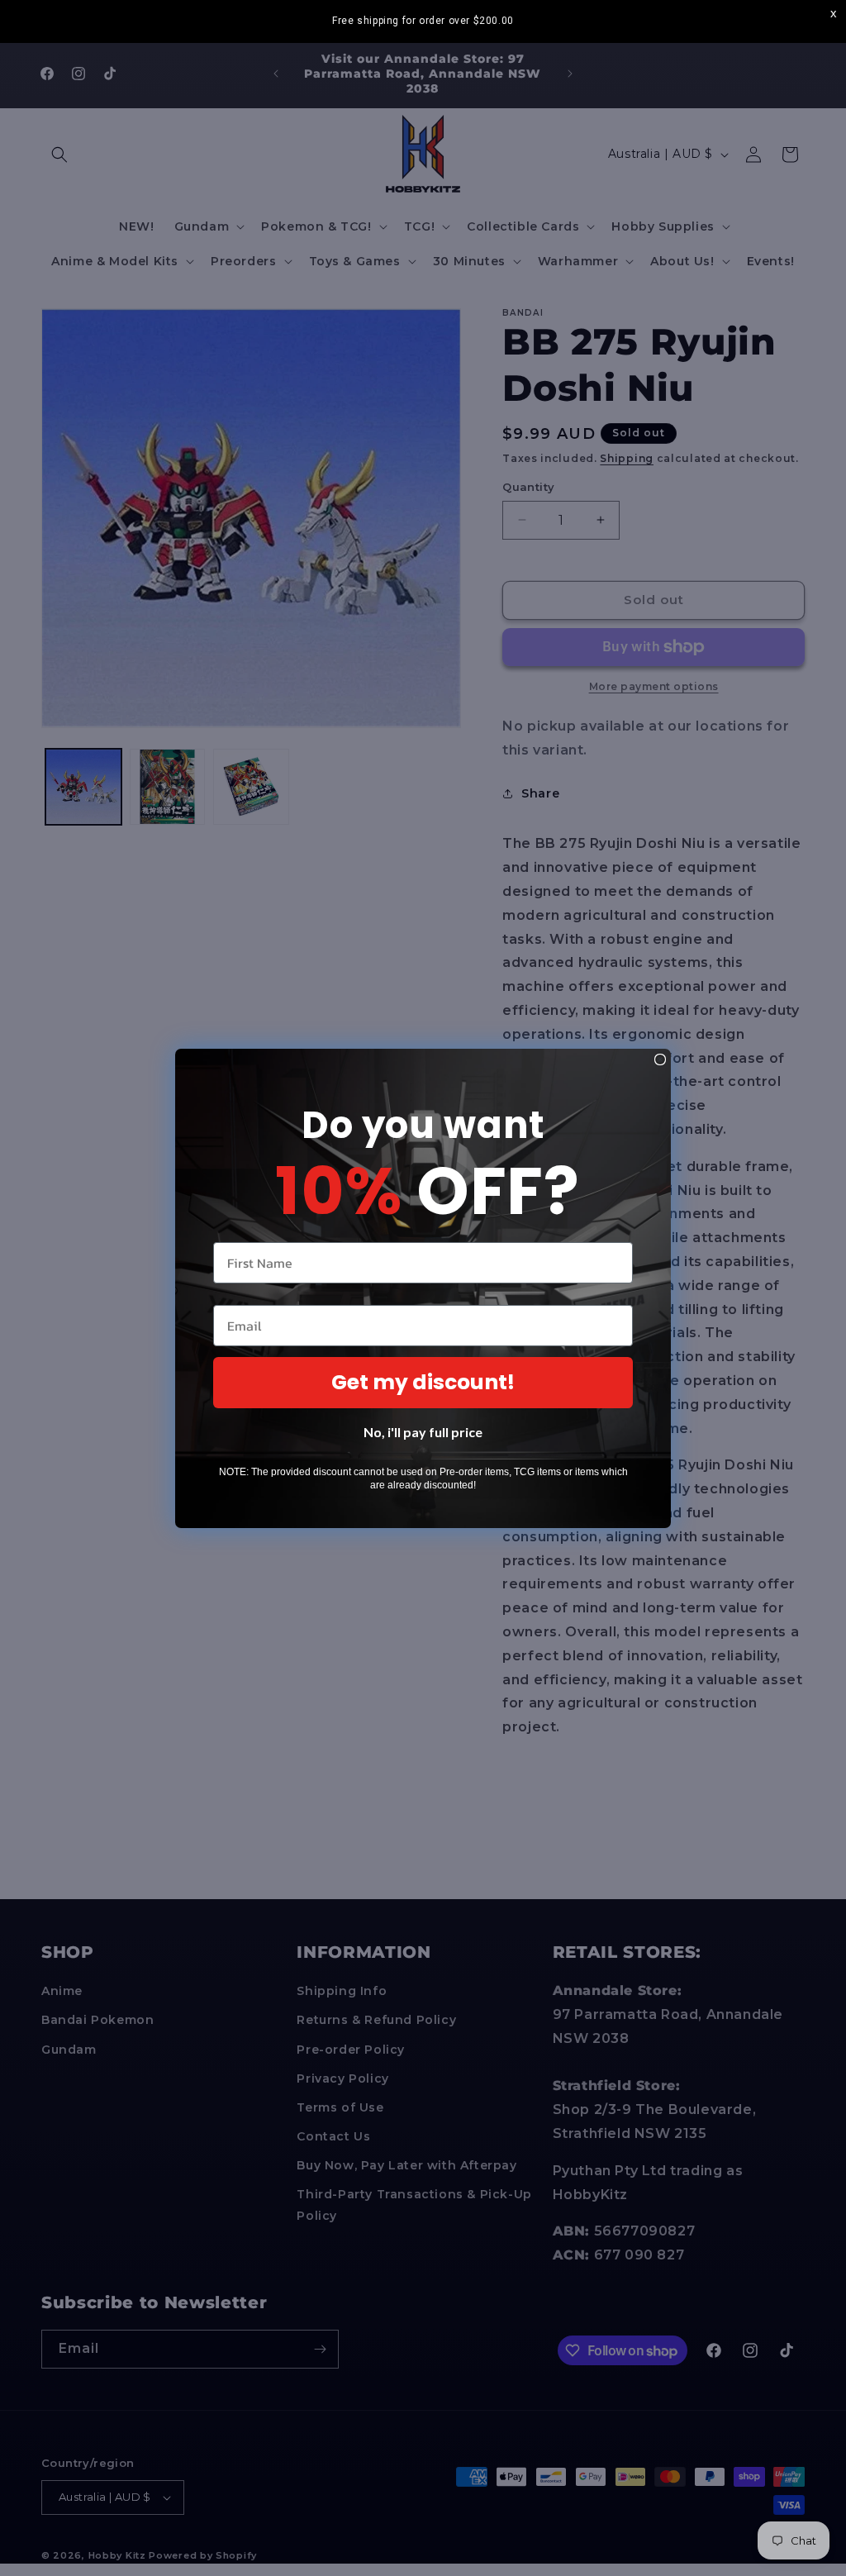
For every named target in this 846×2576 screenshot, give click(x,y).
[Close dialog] (660, 1059)
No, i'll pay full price (423, 1432)
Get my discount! (423, 1382)
